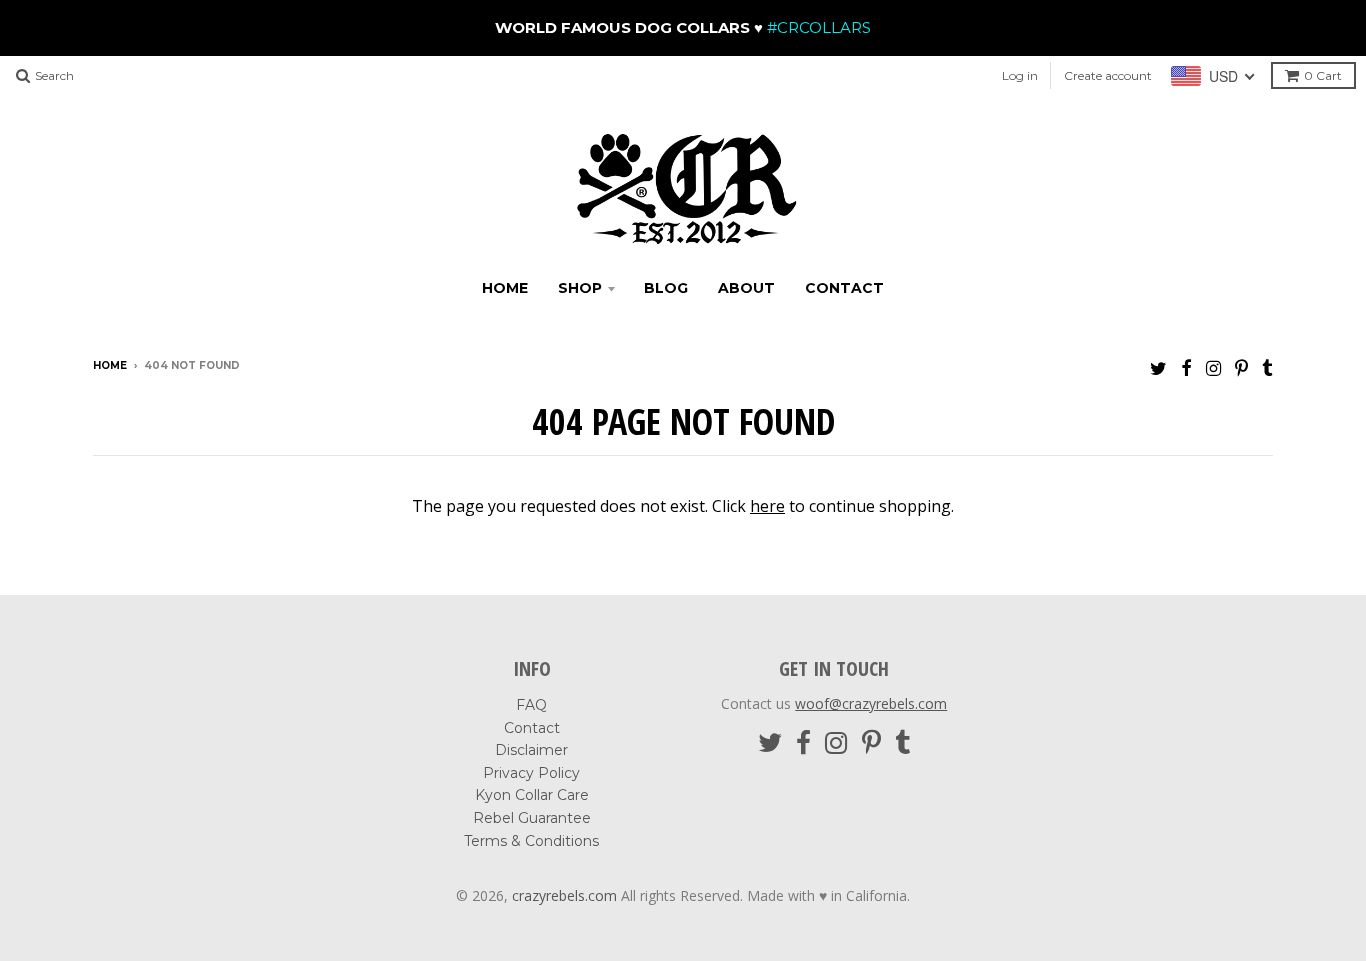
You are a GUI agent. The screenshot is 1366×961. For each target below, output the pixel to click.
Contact (844, 288)
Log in (1020, 75)
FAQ (531, 705)
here (767, 506)
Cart (1323, 75)
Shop (580, 288)
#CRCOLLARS (817, 27)
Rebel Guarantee (532, 818)
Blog (666, 288)
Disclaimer (531, 750)
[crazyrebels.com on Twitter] (1158, 367)
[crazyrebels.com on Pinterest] (1241, 367)
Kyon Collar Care (532, 795)
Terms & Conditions (531, 841)
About (746, 288)
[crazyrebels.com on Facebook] (1186, 367)
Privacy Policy (531, 773)
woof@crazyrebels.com (871, 703)
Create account (1108, 75)
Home (505, 288)
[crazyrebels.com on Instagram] (1213, 367)
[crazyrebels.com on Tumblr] (1267, 367)
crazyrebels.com (564, 895)
